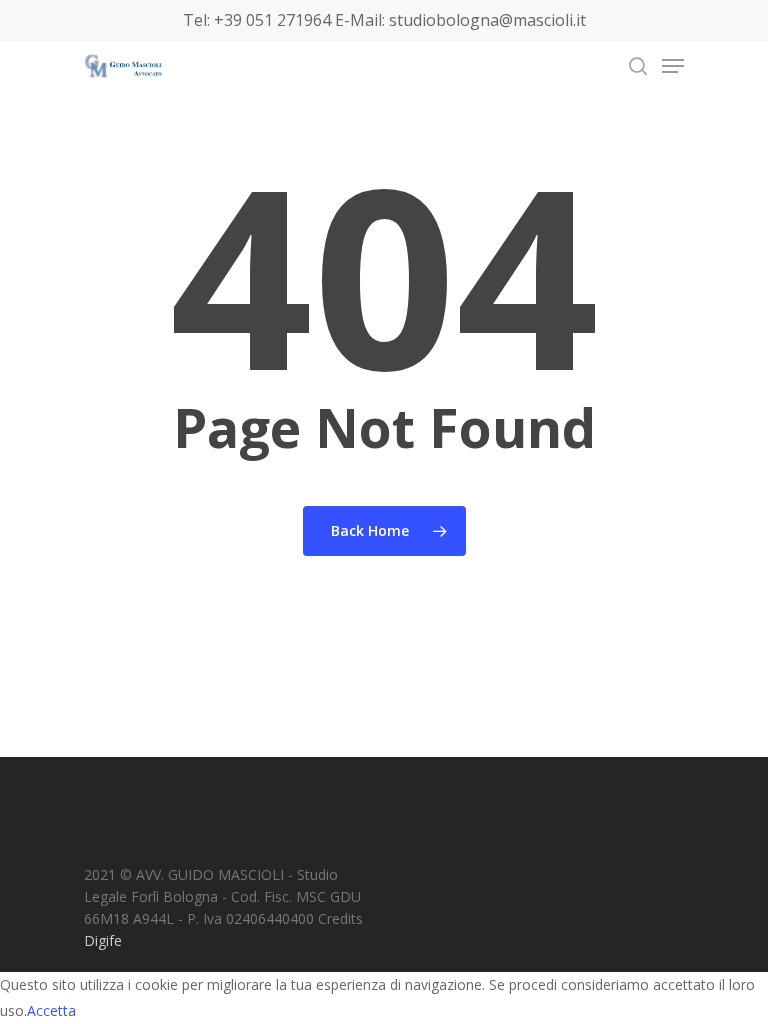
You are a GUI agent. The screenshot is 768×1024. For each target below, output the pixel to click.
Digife (103, 940)
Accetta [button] (51, 1010)
